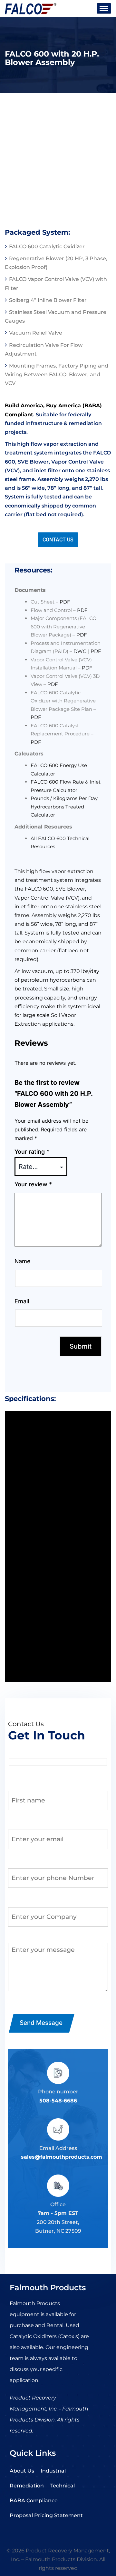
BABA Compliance (34, 2501)
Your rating (32, 1152)
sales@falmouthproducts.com (62, 2157)
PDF (65, 602)
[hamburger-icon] (104, 8)
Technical (63, 2486)
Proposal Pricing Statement (46, 2515)
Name (23, 1261)
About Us (22, 2471)
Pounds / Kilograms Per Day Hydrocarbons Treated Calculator (64, 807)
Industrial (53, 2471)
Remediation (27, 2486)
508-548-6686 (58, 2101)
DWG (80, 651)
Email (22, 1301)
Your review (33, 1184)
